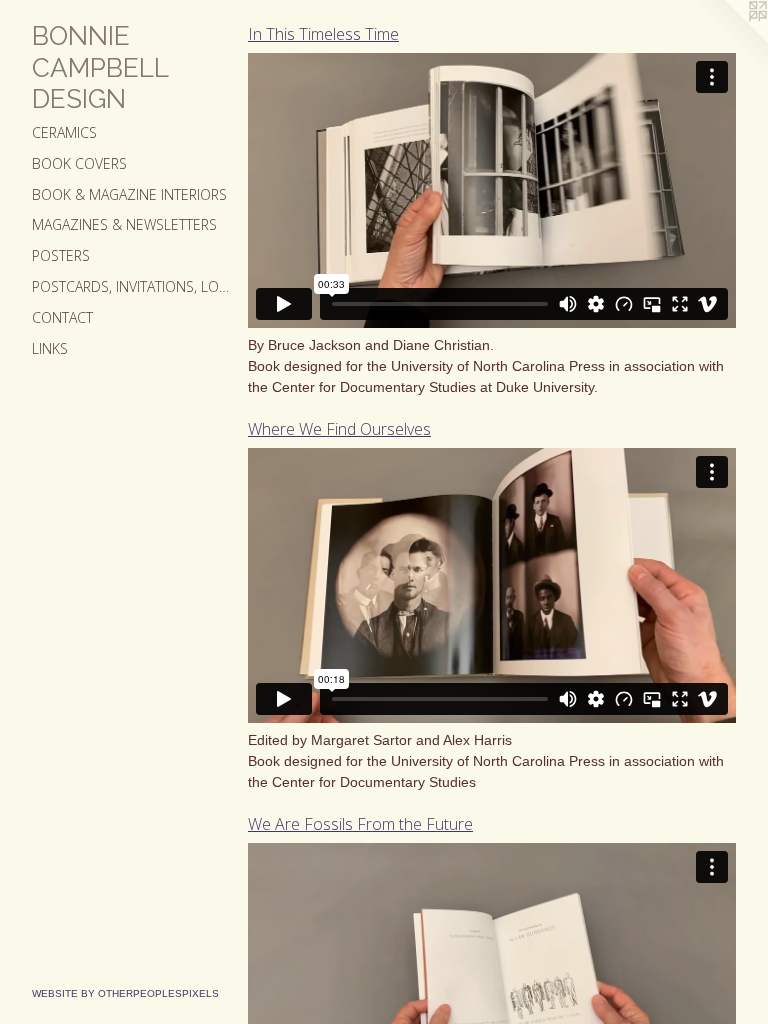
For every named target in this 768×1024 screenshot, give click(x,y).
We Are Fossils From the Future (360, 824)
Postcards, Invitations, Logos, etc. (132, 286)
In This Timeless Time (323, 34)
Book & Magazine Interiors (129, 194)
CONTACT (62, 317)
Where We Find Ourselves (339, 429)
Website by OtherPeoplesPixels (125, 993)
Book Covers (79, 163)
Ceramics (64, 132)
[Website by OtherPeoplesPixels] (728, 40)
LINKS (50, 348)
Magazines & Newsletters (124, 224)
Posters (61, 255)
